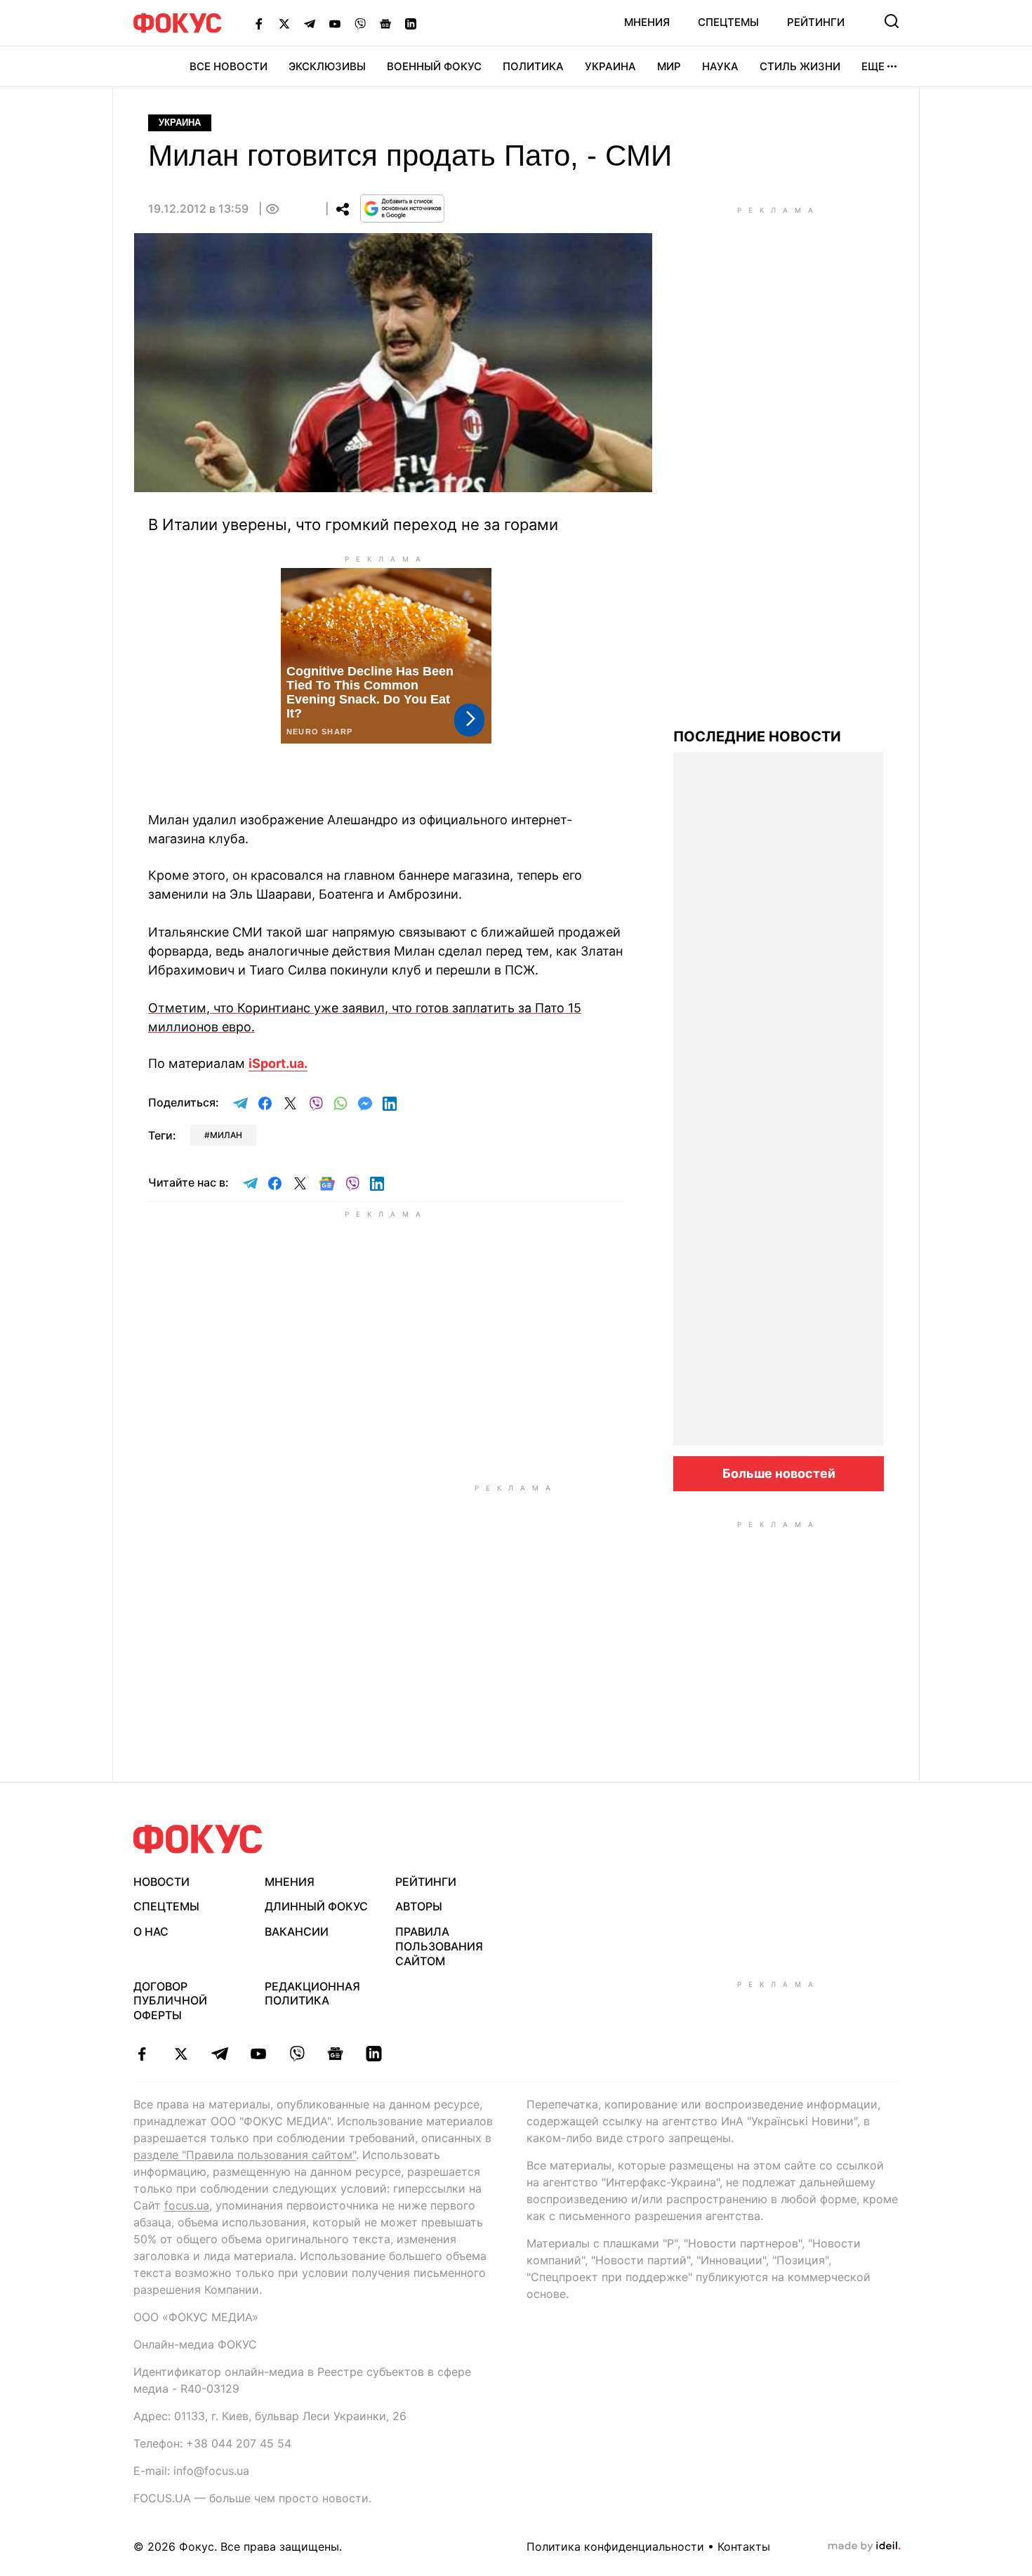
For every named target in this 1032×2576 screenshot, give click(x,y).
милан (226, 1135)
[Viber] (360, 23)
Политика (533, 66)
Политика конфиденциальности (615, 2547)
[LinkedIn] (411, 23)
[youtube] (258, 2054)
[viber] (297, 2054)
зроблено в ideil (864, 2547)
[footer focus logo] (198, 1839)
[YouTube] (335, 23)
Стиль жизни (800, 66)
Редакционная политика (312, 1994)
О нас (151, 1931)
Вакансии (297, 1931)
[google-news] (335, 2054)
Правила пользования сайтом (439, 1946)
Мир (669, 66)
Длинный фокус (316, 1906)
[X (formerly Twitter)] (284, 23)
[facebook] (142, 2054)
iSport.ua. (278, 1063)
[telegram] (219, 2054)
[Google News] (385, 23)
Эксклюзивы (327, 66)
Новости (161, 1882)
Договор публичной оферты (170, 2001)
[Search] (892, 21)
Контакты (744, 2547)
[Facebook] (259, 23)
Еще (873, 66)
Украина (610, 66)
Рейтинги (816, 22)
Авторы (419, 1906)
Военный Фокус (434, 66)
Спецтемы (728, 22)
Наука (720, 66)
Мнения (647, 22)
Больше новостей (779, 1473)
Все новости (229, 66)
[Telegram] (310, 23)
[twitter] (181, 2054)
